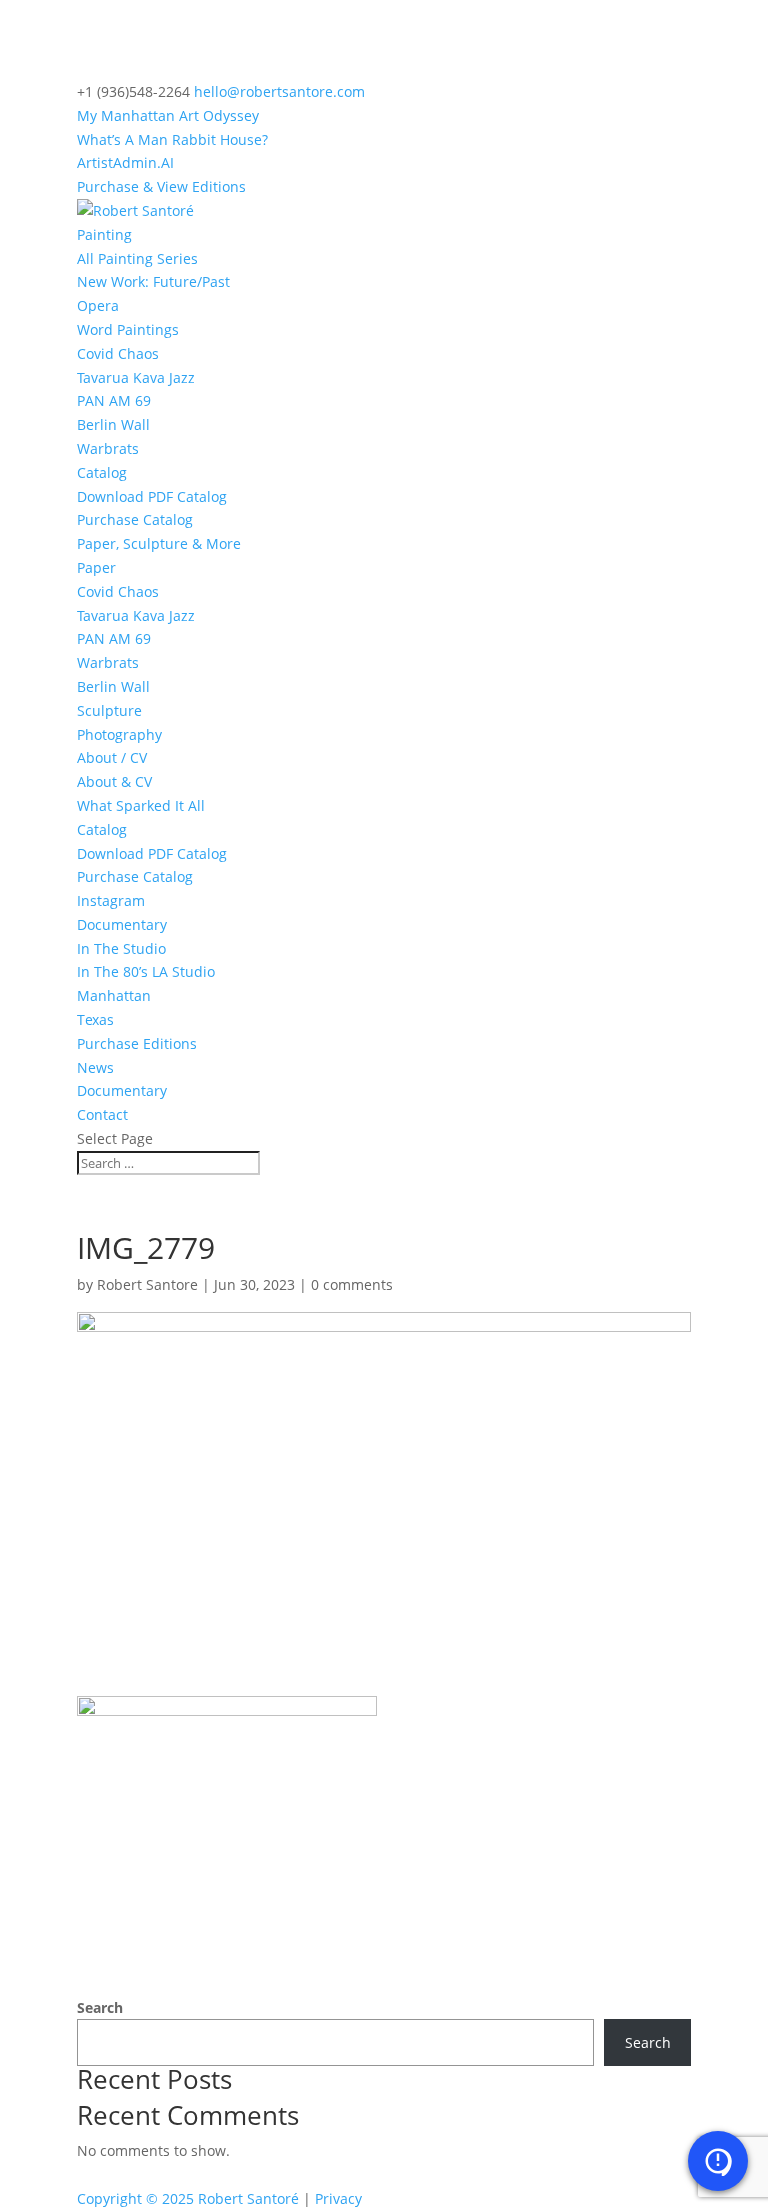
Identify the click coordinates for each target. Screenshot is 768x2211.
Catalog (102, 472)
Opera (98, 305)
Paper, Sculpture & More (159, 543)
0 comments (352, 1284)
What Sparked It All (141, 805)
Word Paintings (128, 329)
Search (100, 2007)
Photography (119, 734)
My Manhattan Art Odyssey (168, 115)
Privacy (338, 2198)
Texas (95, 1019)
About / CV (112, 757)
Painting (104, 234)
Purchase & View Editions (161, 186)
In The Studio (121, 948)
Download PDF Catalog (152, 496)
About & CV (114, 781)
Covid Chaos (118, 353)
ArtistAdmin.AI (125, 162)
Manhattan (114, 995)
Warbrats (108, 448)
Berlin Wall (113, 424)
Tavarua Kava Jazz (136, 377)
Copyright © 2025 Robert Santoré (188, 2198)
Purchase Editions (137, 1043)
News (95, 1067)
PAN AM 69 (114, 400)
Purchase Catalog (135, 519)
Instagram (111, 900)
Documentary (122, 924)
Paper (96, 567)
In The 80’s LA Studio (146, 971)
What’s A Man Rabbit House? (172, 139)
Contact (102, 1114)
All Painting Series (137, 258)
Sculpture (109, 710)
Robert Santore (147, 1284)
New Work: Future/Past (153, 281)
